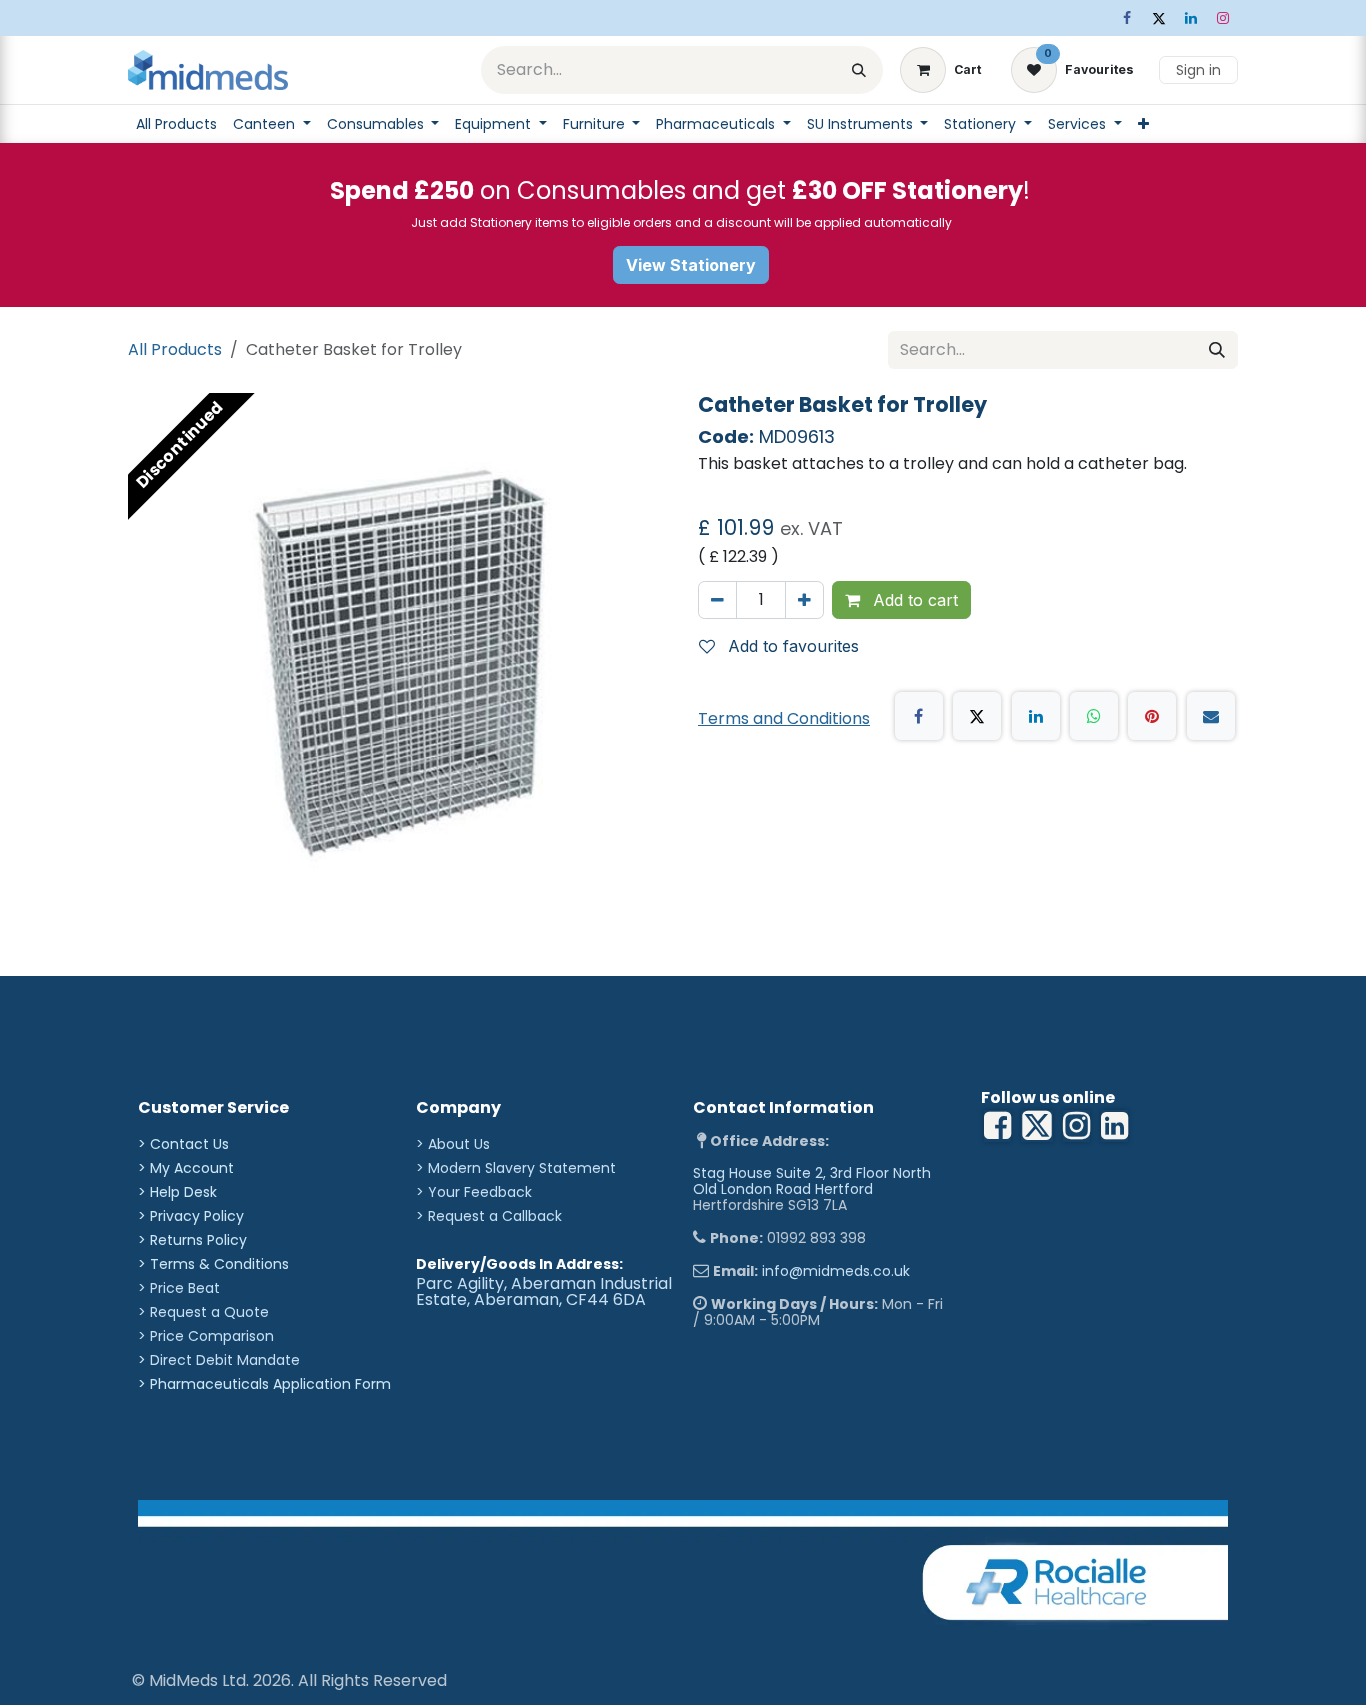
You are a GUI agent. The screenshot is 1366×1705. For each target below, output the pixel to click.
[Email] (1211, 716)
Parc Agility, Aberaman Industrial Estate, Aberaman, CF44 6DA (544, 1291)
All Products (175, 349)
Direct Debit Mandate (225, 1360)
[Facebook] (1127, 18)
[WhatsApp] (1094, 716)
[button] (787, 646)
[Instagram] (1223, 18)
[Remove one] (717, 600)
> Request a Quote (203, 1312)
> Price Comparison (206, 1336)
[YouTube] (1114, 1126)
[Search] (859, 70)
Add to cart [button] (913, 600)
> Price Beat (179, 1288)
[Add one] (804, 600)
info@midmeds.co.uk (836, 1271)
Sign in (1198, 70)
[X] (1159, 18)
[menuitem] (176, 124)
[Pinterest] (1152, 716)
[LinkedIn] (1191, 18)
